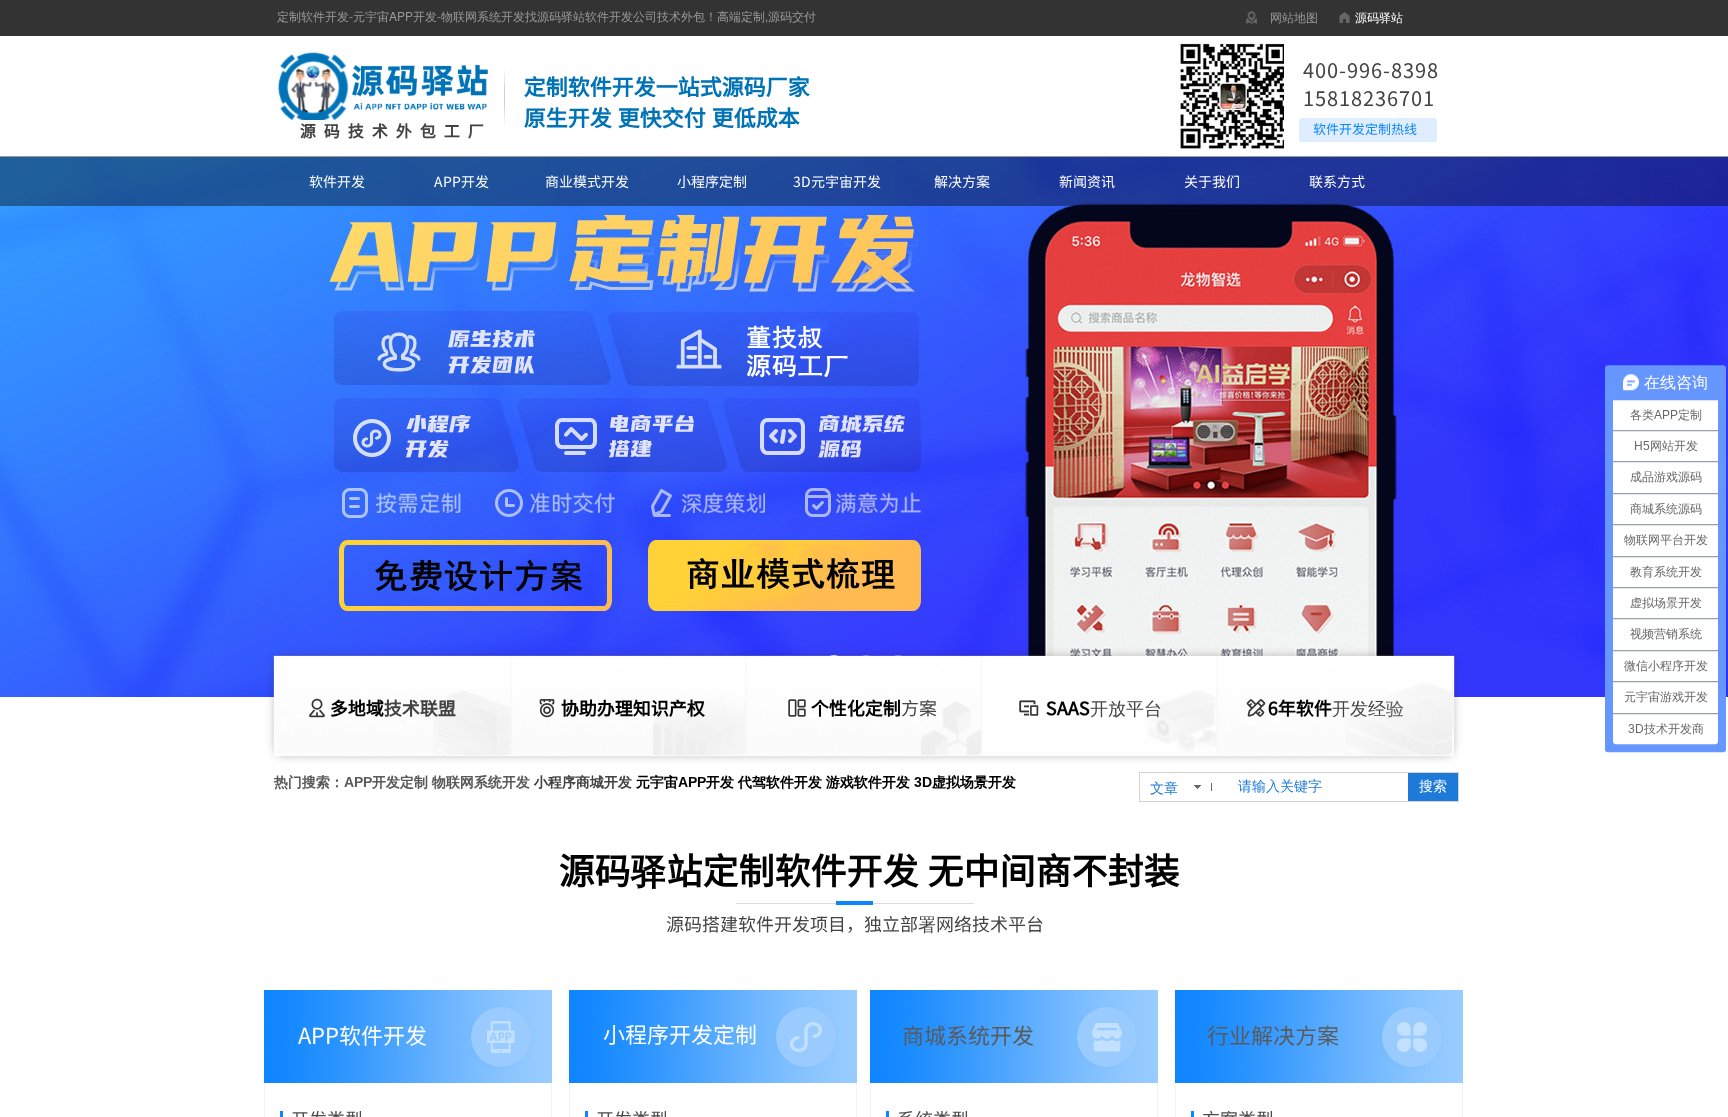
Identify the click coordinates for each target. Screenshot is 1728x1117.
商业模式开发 (587, 181)
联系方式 (1337, 181)
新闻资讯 (1087, 181)
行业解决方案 (1273, 1034)
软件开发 (337, 181)
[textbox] (1316, 787)
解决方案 (962, 181)
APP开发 (461, 181)
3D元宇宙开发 (837, 181)
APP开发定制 (386, 782)
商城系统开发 (968, 1034)
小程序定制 (712, 181)
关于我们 (1212, 181)
